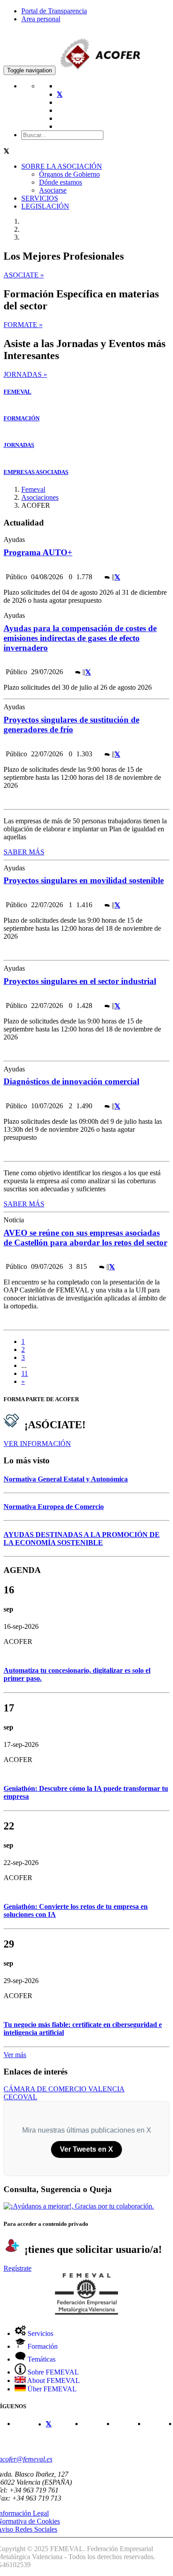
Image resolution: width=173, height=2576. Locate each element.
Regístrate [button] (18, 2268)
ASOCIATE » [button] (24, 275)
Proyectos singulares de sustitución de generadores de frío (71, 725)
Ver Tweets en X (86, 2149)
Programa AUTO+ (38, 552)
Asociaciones (40, 497)
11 (25, 1373)
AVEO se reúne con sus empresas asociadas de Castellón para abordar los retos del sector (85, 1238)
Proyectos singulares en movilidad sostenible (84, 880)
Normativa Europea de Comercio (54, 1507)
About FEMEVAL (53, 2380)
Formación (42, 2346)
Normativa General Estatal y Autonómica (66, 1479)
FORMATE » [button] (23, 325)
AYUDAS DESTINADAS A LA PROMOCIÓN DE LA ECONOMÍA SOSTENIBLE (82, 1539)
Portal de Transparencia (54, 11)
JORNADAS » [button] (25, 374)
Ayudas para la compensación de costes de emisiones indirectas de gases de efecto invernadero (80, 638)
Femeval (33, 489)
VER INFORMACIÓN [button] (37, 1444)
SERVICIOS (40, 198)
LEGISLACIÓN (45, 206)
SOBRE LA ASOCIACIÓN (62, 166)
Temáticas (41, 2359)
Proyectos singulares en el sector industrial (80, 981)
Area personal (41, 19)
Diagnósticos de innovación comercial (71, 1081)
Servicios (39, 2333)
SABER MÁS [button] (24, 852)
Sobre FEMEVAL (52, 2372)
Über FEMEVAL (51, 2389)
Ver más (15, 2055)
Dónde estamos (61, 182)
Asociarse (53, 190)
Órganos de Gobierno (69, 174)
